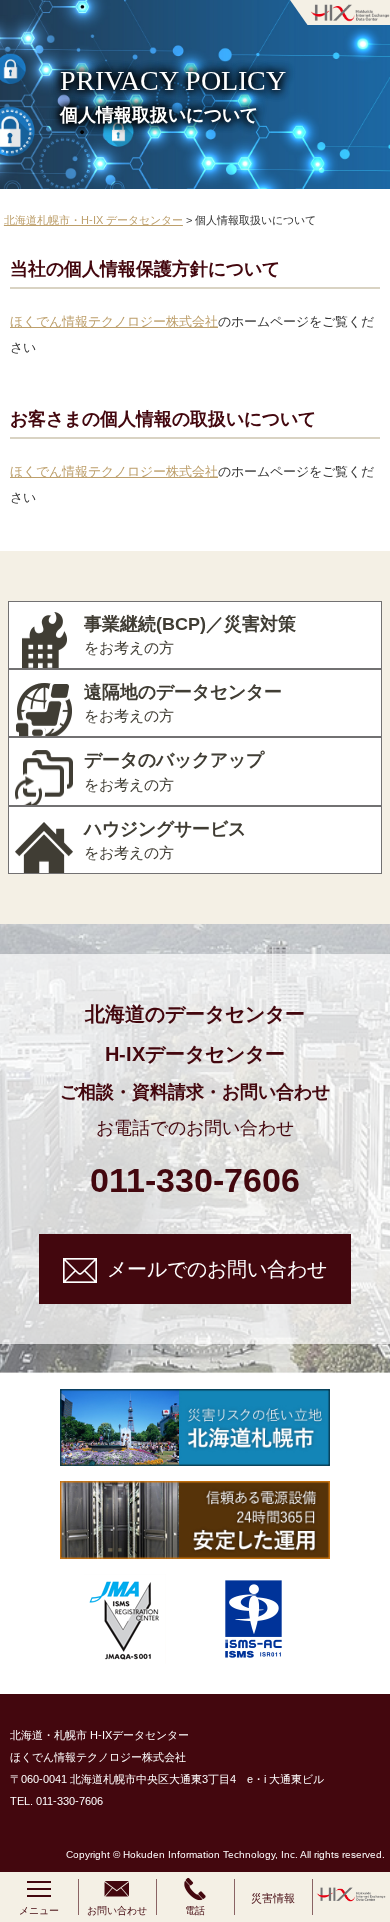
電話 (195, 1910)
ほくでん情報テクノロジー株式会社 (114, 321)
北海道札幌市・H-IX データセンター (93, 220)
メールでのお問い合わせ (217, 1269)
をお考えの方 (190, 635)
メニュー (39, 1910)
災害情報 (273, 1898)
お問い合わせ (117, 1910)
